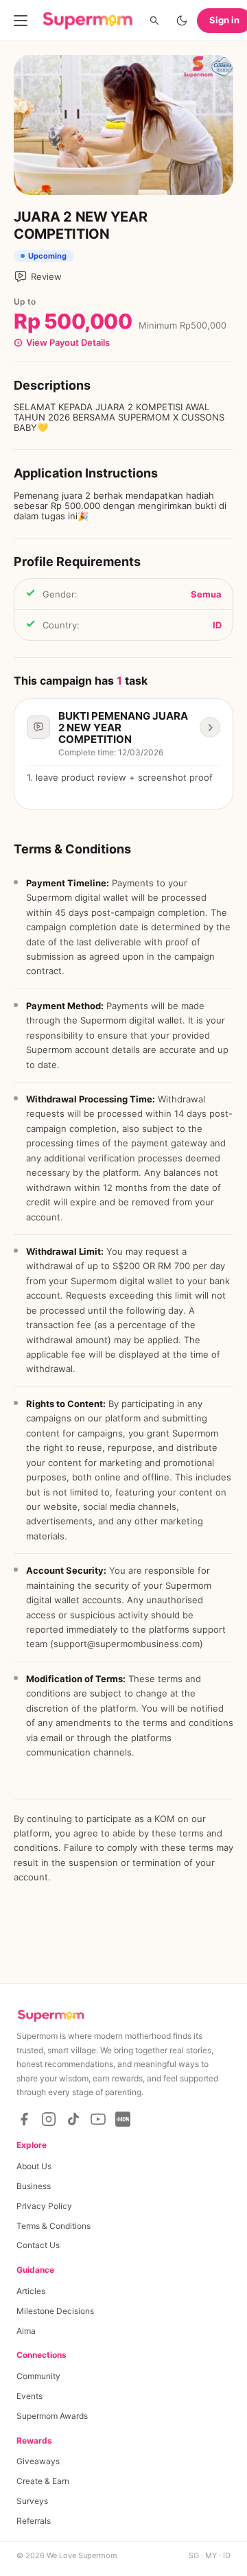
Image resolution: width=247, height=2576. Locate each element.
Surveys (32, 2501)
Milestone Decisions (55, 2311)
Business (34, 2186)
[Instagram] (49, 2119)
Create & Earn (43, 2481)
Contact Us (38, 2245)
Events (30, 2396)
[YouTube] (98, 2119)
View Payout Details (68, 343)
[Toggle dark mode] (182, 21)
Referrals (34, 2521)
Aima (26, 2331)
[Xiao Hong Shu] (123, 2119)
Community (38, 2376)
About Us (34, 2166)
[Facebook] (24, 2119)
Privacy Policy (44, 2206)
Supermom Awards (52, 2416)
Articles (31, 2291)
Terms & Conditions (54, 2226)
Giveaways (38, 2461)
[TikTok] (73, 2119)
